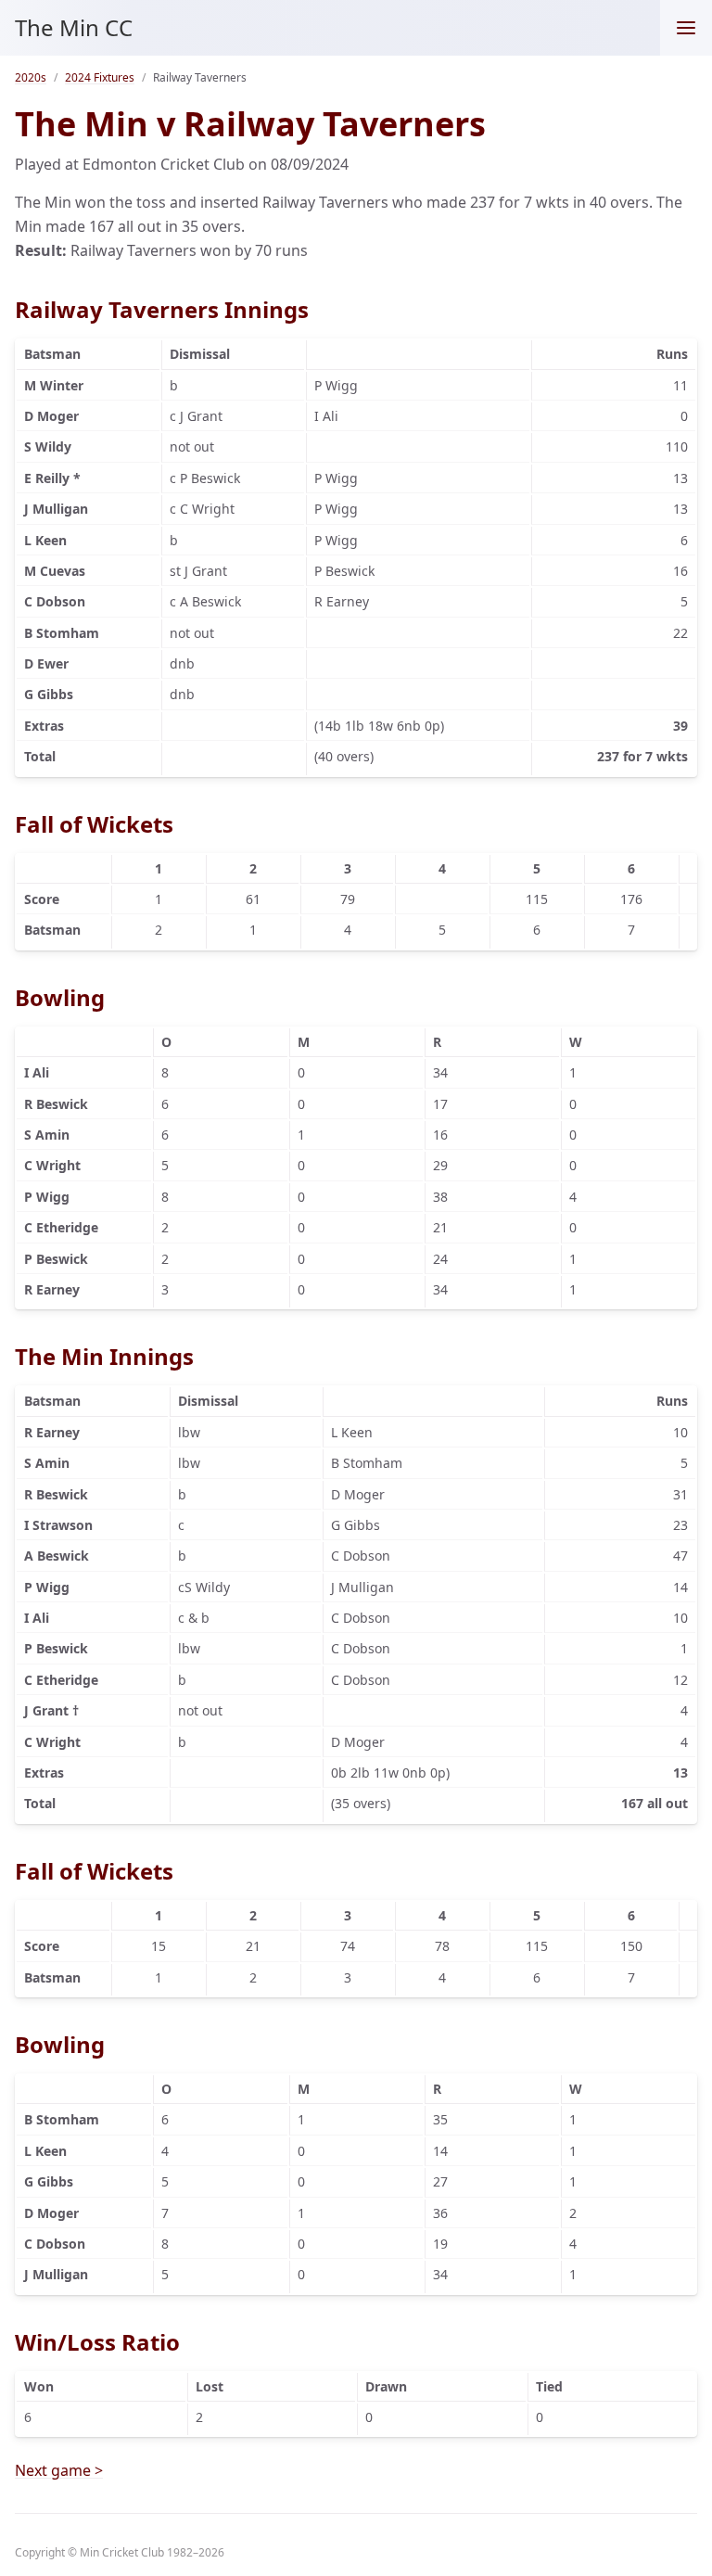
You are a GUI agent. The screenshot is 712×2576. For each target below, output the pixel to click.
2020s (31, 77)
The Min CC (74, 27)
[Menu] (686, 28)
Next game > (59, 2470)
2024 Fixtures (100, 77)
